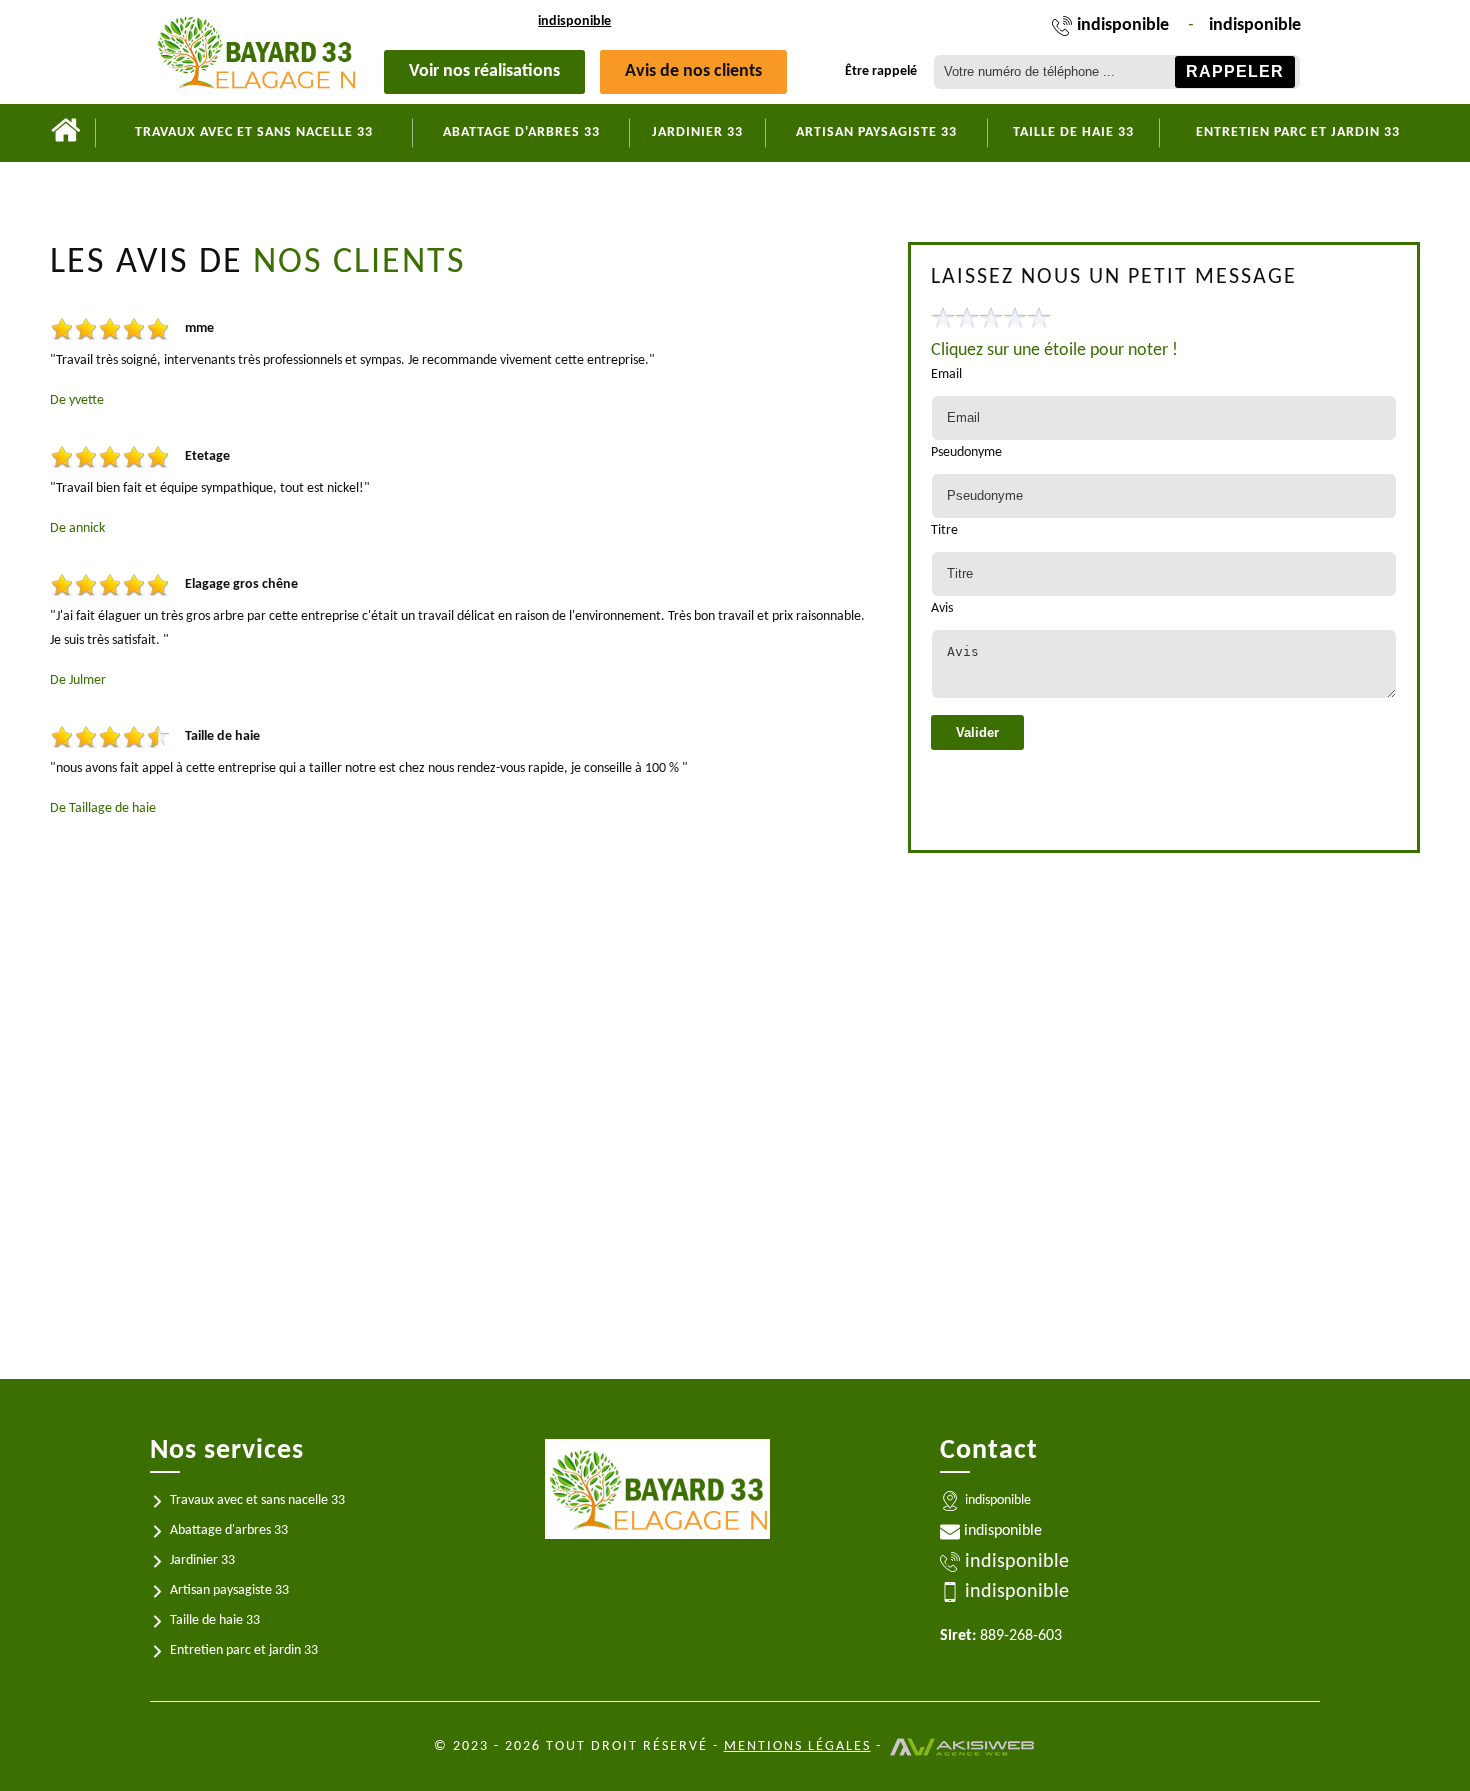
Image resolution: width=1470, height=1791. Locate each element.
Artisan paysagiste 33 (876, 132)
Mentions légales (797, 1746)
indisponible (574, 21)
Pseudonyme (966, 452)
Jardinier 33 (697, 132)
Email (946, 374)
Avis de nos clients (693, 71)
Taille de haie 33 (1073, 132)
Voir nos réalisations (484, 71)
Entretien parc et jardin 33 (1298, 132)
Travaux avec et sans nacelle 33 (254, 132)
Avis (942, 608)
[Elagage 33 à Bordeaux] (65, 133)
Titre (944, 530)
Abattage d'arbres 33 (521, 132)
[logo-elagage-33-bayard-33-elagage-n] (255, 52)
